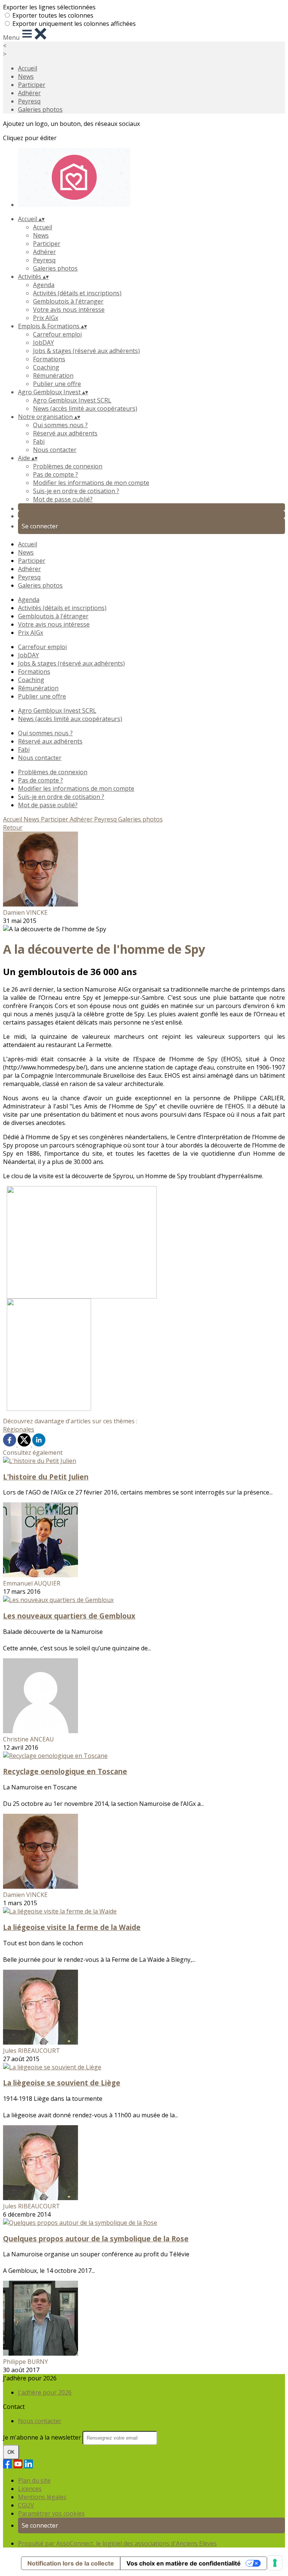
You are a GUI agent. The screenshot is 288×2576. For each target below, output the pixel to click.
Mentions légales (42, 2497)
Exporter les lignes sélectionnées (49, 7)
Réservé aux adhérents (65, 433)
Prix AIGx (46, 318)
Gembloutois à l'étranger (68, 301)
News (26, 76)
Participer (32, 85)
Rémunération (53, 375)
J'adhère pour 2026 (45, 2392)
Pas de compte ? (55, 474)
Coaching (46, 367)
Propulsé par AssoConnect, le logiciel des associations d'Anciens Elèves (117, 2543)
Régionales (19, 1429)
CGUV (26, 2505)
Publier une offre (57, 384)
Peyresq (29, 101)
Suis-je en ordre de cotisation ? (76, 491)
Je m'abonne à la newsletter (43, 2437)
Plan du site (34, 2480)
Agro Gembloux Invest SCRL (72, 400)
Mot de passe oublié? (63, 499)
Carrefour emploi (57, 334)
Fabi (39, 441)
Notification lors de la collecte (71, 2563)
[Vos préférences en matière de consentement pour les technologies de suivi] (275, 2563)
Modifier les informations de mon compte (91, 483)
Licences (30, 2489)
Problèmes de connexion (68, 466)
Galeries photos (40, 109)
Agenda (44, 285)
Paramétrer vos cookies (51, 2513)
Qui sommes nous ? (60, 425)
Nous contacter (55, 450)
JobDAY (43, 343)
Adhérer (29, 93)
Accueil (28, 68)
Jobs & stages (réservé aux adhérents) (86, 351)
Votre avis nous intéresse (69, 310)
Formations (49, 359)
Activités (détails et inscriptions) (77, 293)
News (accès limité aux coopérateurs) (85, 408)
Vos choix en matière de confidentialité (184, 2563)
